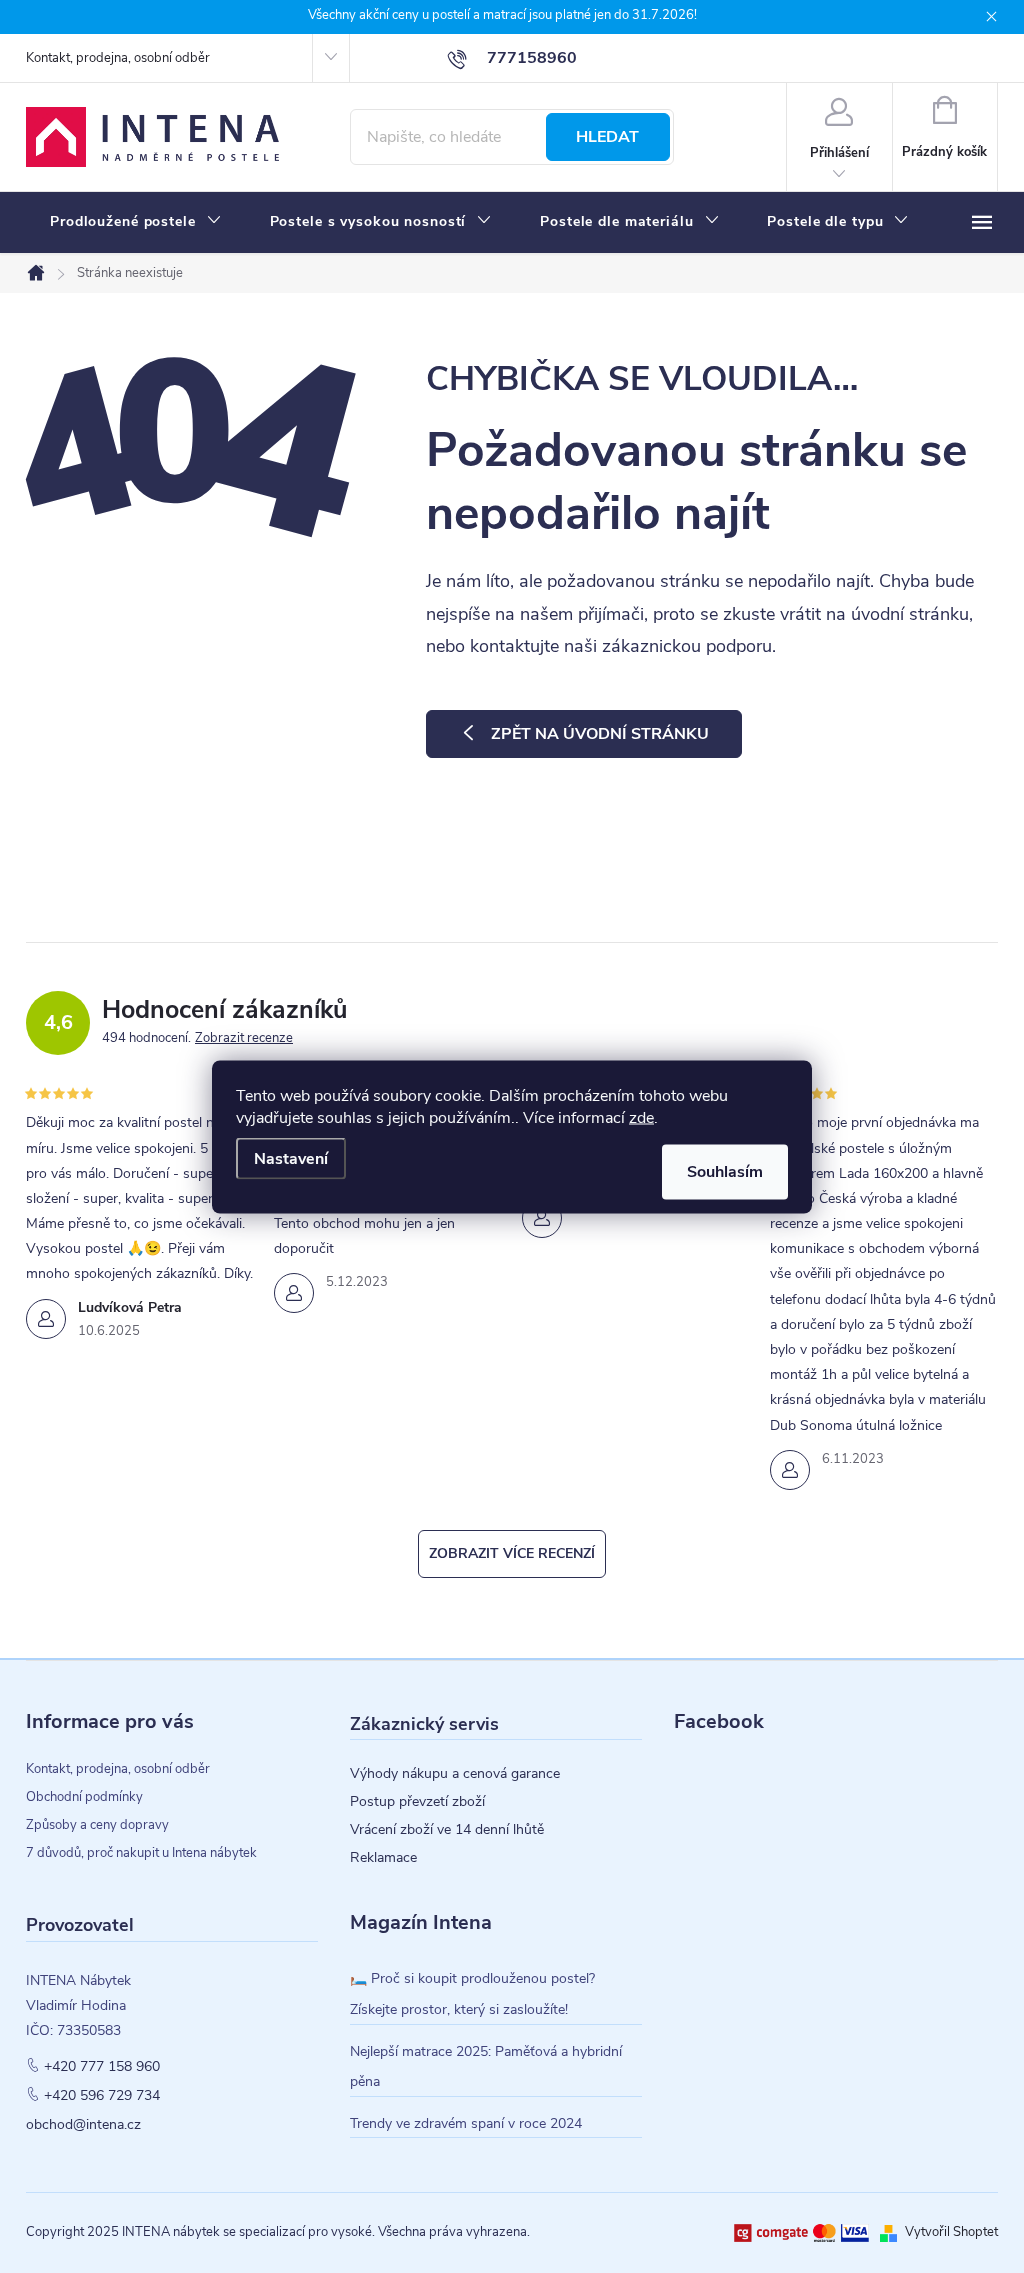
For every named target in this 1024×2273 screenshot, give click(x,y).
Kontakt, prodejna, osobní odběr (118, 58)
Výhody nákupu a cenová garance (455, 1774)
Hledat (607, 137)
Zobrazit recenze (244, 1038)
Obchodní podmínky (84, 1797)
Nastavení (291, 1158)
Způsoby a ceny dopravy (97, 1825)
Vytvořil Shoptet (951, 2232)
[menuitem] (136, 222)
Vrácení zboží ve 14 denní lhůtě (447, 1830)
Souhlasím (725, 1171)
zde (641, 1117)
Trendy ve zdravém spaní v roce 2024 (466, 2123)
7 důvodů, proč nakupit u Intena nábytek (141, 1853)
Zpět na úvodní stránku (600, 734)
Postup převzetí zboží (417, 1802)
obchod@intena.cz (83, 2125)
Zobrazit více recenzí (512, 1553)
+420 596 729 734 (102, 2096)
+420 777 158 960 (102, 2067)
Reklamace (383, 1858)
